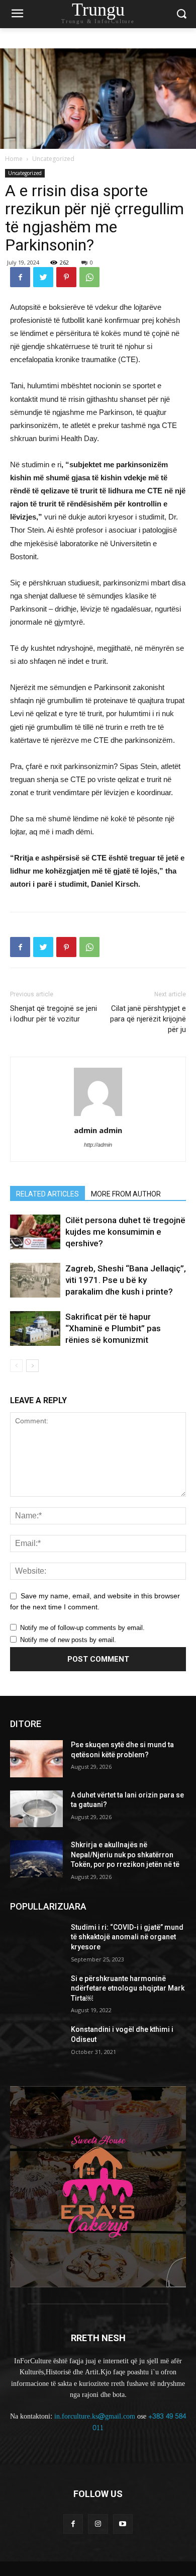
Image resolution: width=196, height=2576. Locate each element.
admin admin (98, 1130)
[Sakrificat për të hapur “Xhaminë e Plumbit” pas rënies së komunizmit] (35, 1328)
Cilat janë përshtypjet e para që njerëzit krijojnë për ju (148, 1019)
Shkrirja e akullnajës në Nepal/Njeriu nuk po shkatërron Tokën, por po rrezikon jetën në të (125, 1855)
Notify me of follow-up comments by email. (82, 1628)
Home (14, 159)
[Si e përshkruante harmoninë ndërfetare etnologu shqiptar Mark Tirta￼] (36, 1993)
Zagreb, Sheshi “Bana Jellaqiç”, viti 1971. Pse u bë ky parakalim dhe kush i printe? (126, 1280)
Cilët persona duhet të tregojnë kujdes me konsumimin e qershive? (125, 1232)
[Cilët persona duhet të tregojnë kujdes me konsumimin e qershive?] (35, 1232)
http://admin (98, 1145)
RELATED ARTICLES (47, 1194)
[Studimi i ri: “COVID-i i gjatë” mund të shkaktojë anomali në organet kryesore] (36, 1941)
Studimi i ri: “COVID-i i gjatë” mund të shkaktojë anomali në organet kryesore (127, 1937)
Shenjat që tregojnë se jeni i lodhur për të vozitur (54, 1014)
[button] (181, 14)
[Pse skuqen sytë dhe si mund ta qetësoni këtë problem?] (36, 1759)
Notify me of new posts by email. (68, 1640)
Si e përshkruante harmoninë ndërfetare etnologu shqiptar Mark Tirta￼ (128, 1988)
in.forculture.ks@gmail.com (95, 2416)
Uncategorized (53, 159)
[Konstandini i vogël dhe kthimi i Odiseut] (36, 2043)
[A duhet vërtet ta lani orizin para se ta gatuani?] (36, 1809)
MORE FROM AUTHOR (126, 1194)
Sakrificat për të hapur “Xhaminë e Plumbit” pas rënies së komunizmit (113, 1328)
